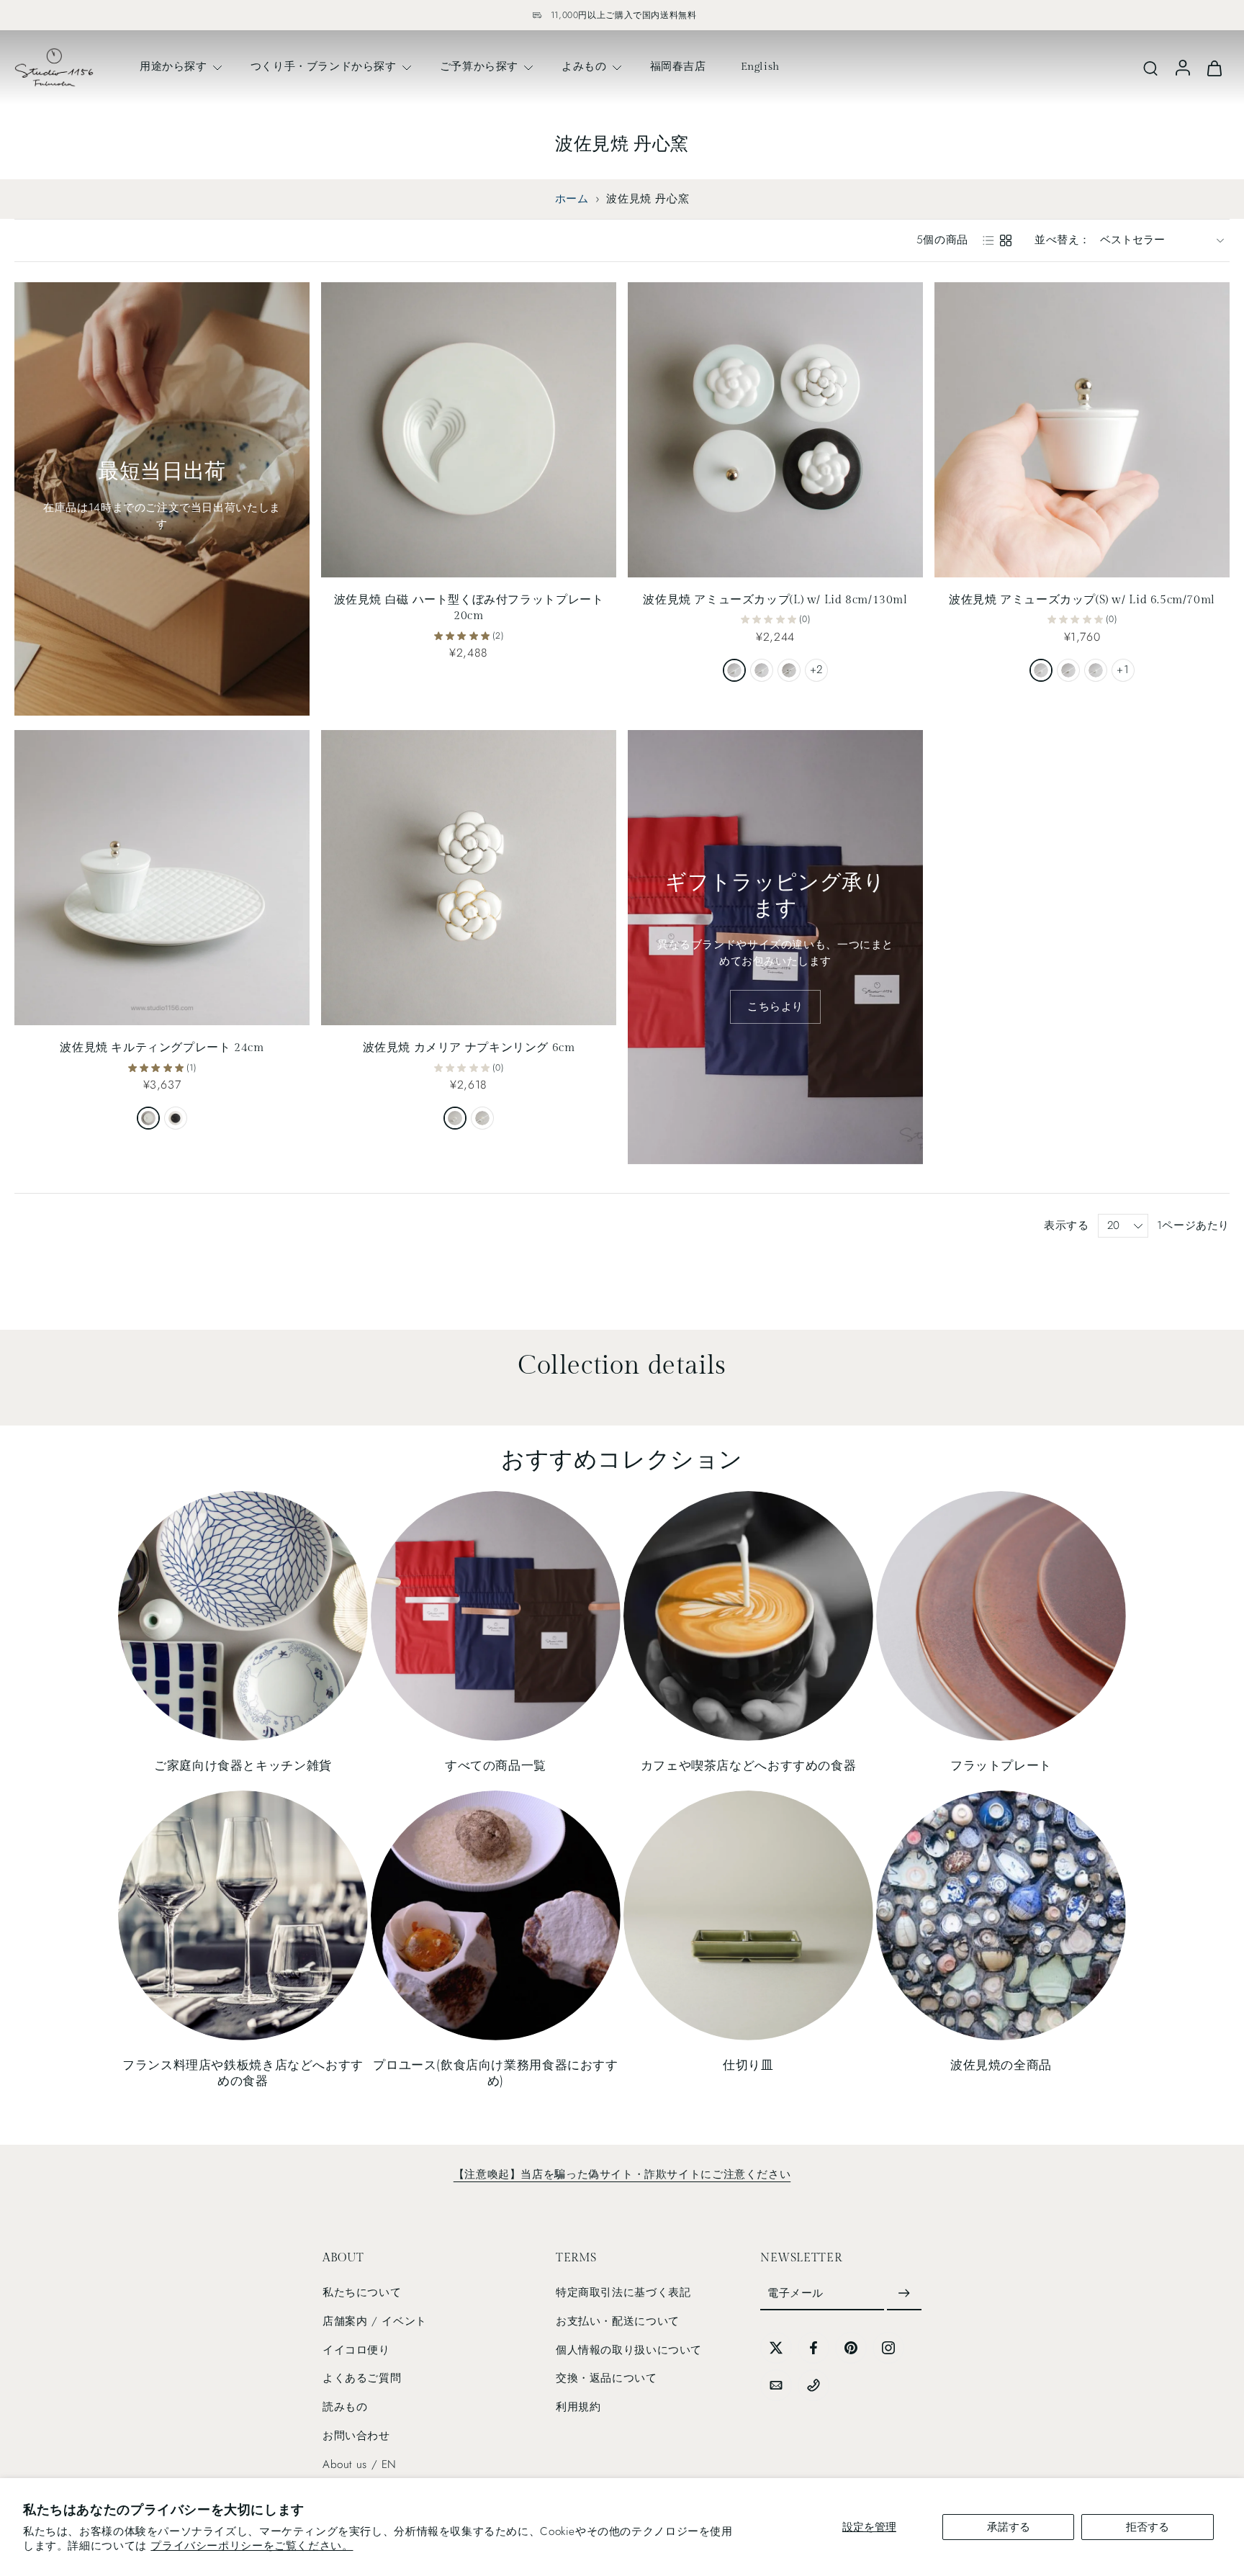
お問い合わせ (356, 2436)
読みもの (345, 2407)
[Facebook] (813, 2348)
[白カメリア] (1096, 670)
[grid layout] (1006, 240)
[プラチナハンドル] (734, 670)
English (760, 66)
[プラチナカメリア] (762, 670)
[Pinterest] (851, 2348)
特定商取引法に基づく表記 (623, 2292)
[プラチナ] (455, 1118)
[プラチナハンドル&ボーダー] (1068, 670)
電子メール (795, 2293)
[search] (1150, 68)
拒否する (1148, 2527)
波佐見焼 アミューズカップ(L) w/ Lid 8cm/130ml (775, 600)
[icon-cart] (1214, 67)
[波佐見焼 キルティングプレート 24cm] (162, 878)
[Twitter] (776, 2348)
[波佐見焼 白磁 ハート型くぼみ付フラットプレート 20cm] (469, 430)
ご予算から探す (479, 66)
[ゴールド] (482, 1118)
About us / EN (360, 2464)
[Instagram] (888, 2348)
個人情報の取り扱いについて (629, 2350)
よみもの (584, 66)
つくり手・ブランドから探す (324, 66)
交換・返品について (607, 2379)
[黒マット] (176, 1118)
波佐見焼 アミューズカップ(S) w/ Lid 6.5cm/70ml (1082, 600)
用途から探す (173, 66)
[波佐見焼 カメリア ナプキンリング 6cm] (469, 878)
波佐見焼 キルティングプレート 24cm (162, 1048)
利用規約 (578, 2407)
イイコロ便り (356, 2350)
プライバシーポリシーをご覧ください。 (252, 2546)
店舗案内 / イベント (375, 2321)
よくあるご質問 (362, 2379)
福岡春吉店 (678, 66)
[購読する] (904, 2294)
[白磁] (148, 1118)
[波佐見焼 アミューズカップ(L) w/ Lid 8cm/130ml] (775, 430)
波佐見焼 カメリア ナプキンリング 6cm (469, 1048)
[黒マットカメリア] (789, 670)
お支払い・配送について (618, 2321)
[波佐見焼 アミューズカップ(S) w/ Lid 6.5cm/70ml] (1082, 430)
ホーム (572, 199)
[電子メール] (776, 2385)
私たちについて (362, 2292)
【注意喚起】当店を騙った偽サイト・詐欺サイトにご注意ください (622, 2174)
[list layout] (988, 240)
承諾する (1009, 2527)
